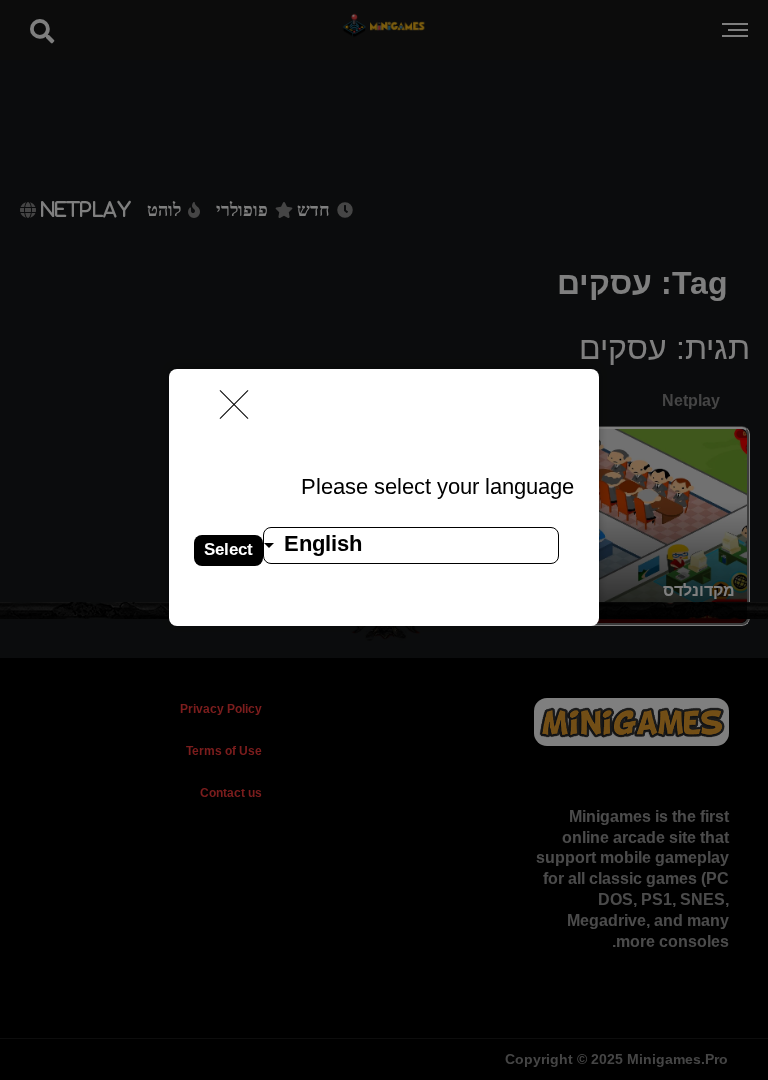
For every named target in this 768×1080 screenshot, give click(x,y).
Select (228, 549)
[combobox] (411, 545)
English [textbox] (323, 543)
